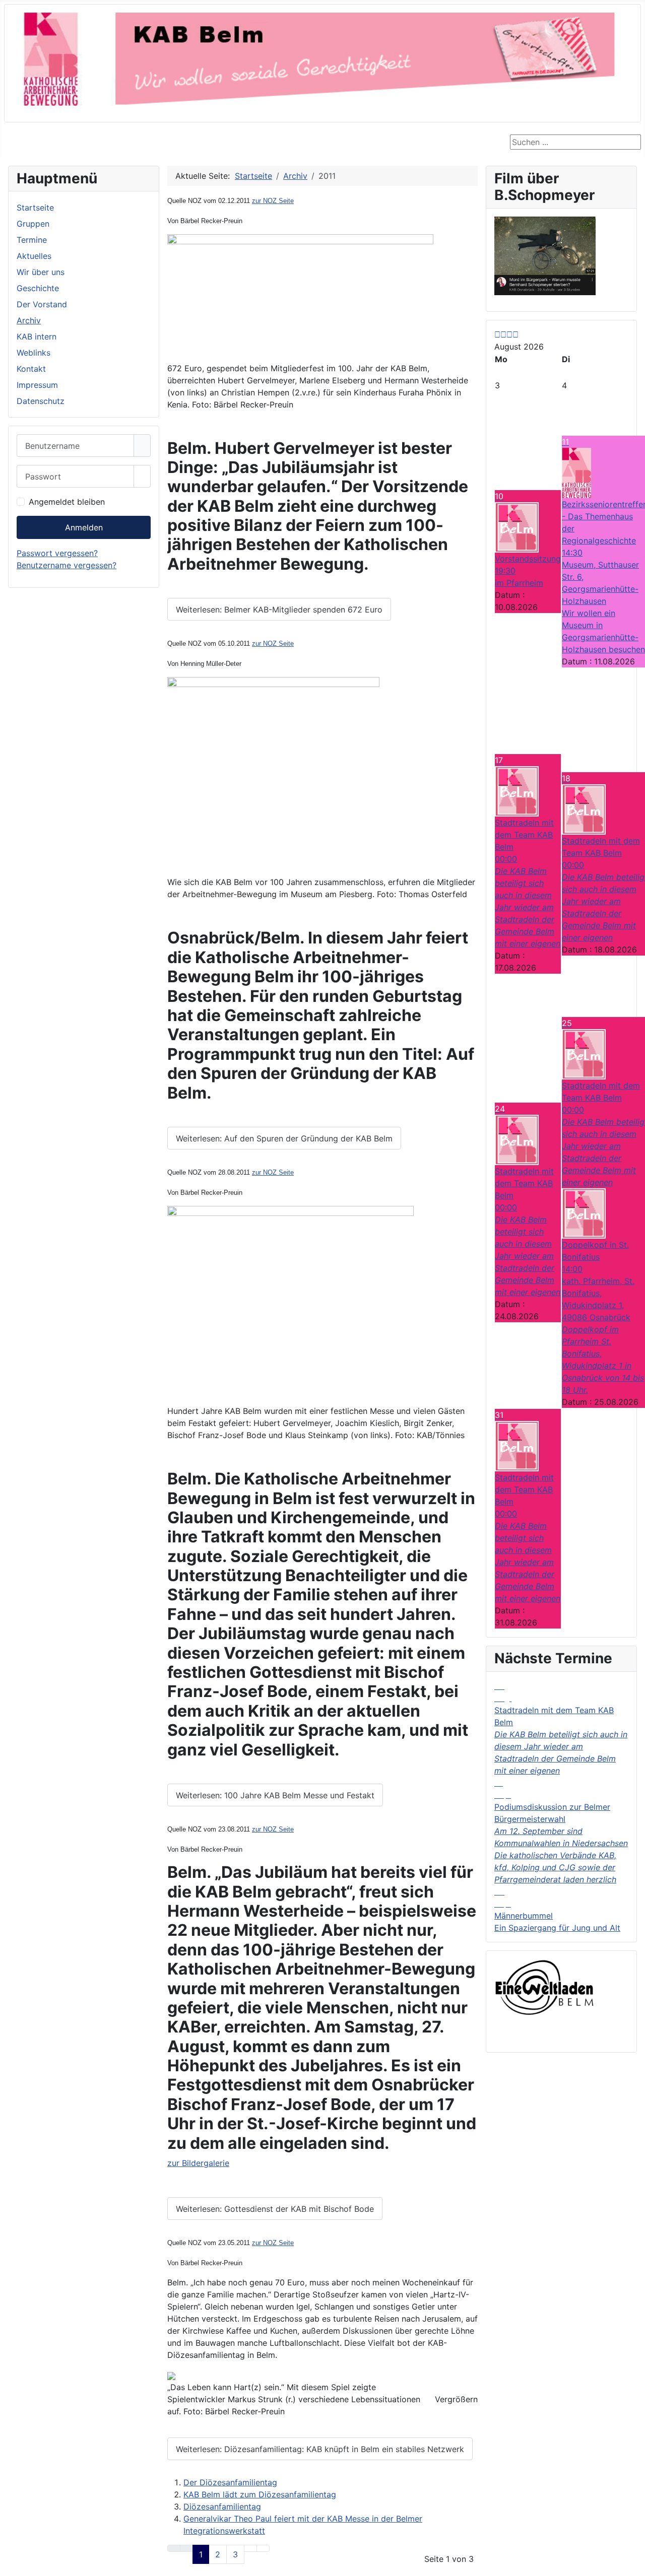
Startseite (35, 208)
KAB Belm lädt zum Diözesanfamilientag (260, 2494)
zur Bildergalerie (198, 2163)
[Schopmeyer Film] (545, 255)
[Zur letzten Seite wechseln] (263, 2548)
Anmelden (84, 527)
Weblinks (34, 353)
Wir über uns (41, 272)
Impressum (37, 385)
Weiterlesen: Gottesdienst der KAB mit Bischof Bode (275, 2209)
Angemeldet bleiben (67, 502)
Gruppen (33, 224)
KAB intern (37, 336)
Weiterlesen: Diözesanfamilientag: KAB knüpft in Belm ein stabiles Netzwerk (320, 2449)
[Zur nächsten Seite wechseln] (250, 2548)
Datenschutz (41, 401)
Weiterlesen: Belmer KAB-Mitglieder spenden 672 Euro (279, 609)
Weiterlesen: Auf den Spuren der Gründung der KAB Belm (284, 1138)
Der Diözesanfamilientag (230, 2482)
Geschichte (38, 288)
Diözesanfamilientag (222, 2506)
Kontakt (31, 369)
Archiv (29, 320)
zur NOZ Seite (273, 201)
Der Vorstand (42, 304)
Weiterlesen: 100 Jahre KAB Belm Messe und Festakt (275, 1795)
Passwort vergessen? (57, 553)
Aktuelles (34, 256)
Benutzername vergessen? (67, 565)
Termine (32, 240)
